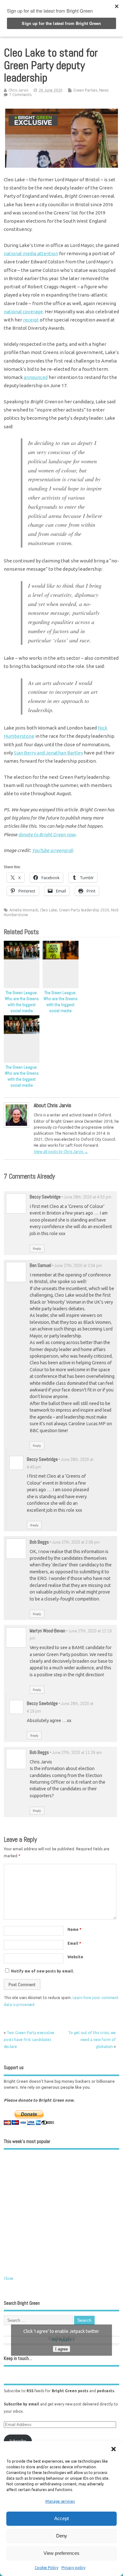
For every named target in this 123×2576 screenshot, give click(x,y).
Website (75, 1957)
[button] (114, 2449)
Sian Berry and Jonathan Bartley (48, 753)
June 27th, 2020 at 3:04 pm (78, 1266)
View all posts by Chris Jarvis (61, 1152)
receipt (31, 320)
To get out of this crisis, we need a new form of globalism (92, 2040)
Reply (37, 1249)
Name (74, 1929)
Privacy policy (73, 2568)
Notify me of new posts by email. (42, 1971)
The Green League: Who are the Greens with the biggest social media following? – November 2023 (61, 1008)
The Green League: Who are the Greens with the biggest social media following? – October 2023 (22, 1082)
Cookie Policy (47, 2568)
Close (9, 2278)
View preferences (61, 2553)
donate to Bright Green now (47, 835)
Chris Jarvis (18, 90)
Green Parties (85, 90)
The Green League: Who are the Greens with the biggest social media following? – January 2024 (22, 1008)
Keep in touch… (18, 2358)
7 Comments (20, 95)
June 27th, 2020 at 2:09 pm (76, 1542)
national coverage (23, 312)
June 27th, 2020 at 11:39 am (77, 1753)
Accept (61, 2518)
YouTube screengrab (53, 850)
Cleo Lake (49, 910)
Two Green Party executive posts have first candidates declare (29, 2040)
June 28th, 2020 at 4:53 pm (88, 1197)
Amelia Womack (24, 910)
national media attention (31, 253)
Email (74, 1943)
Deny (62, 2536)
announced (36, 377)
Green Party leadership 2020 (84, 910)
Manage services (60, 2501)
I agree (61, 2349)
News (104, 90)
